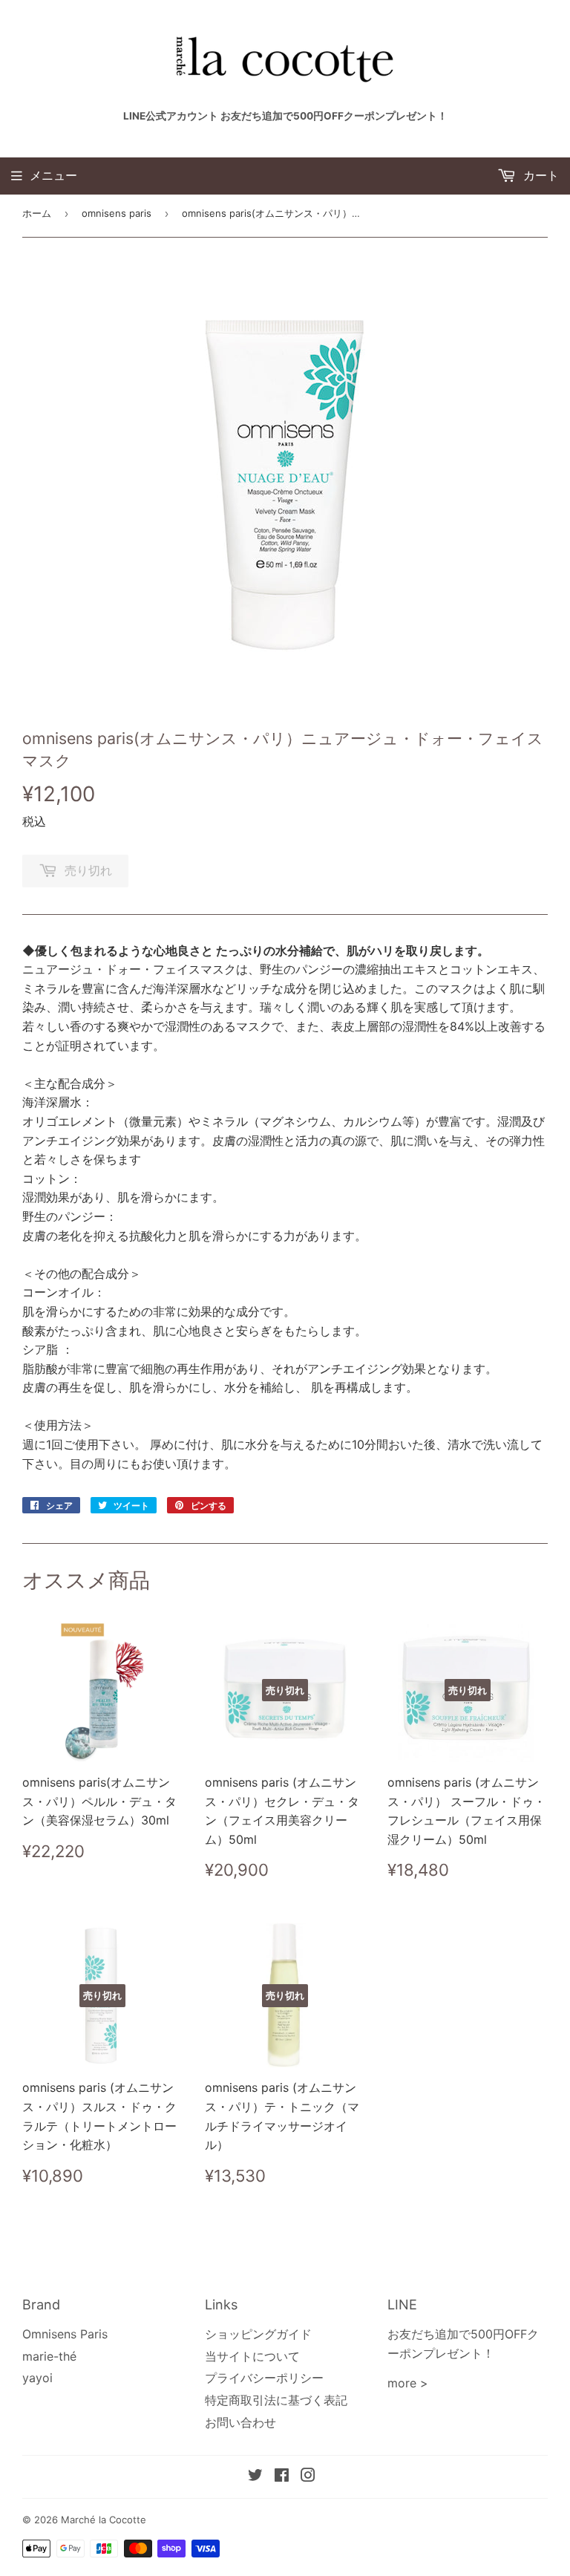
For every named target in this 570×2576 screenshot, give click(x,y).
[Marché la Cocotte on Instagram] (308, 2476)
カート (539, 175)
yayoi (37, 2378)
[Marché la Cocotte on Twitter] (255, 2476)
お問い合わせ (240, 2422)
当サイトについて (252, 2356)
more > (408, 2383)
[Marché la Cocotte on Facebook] (282, 2476)
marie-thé (49, 2356)
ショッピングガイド (258, 2334)
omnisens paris (117, 213)
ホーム (37, 213)
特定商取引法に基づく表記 (276, 2400)
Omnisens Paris (65, 2334)
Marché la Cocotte (104, 2520)
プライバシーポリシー (264, 2378)
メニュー (53, 175)
